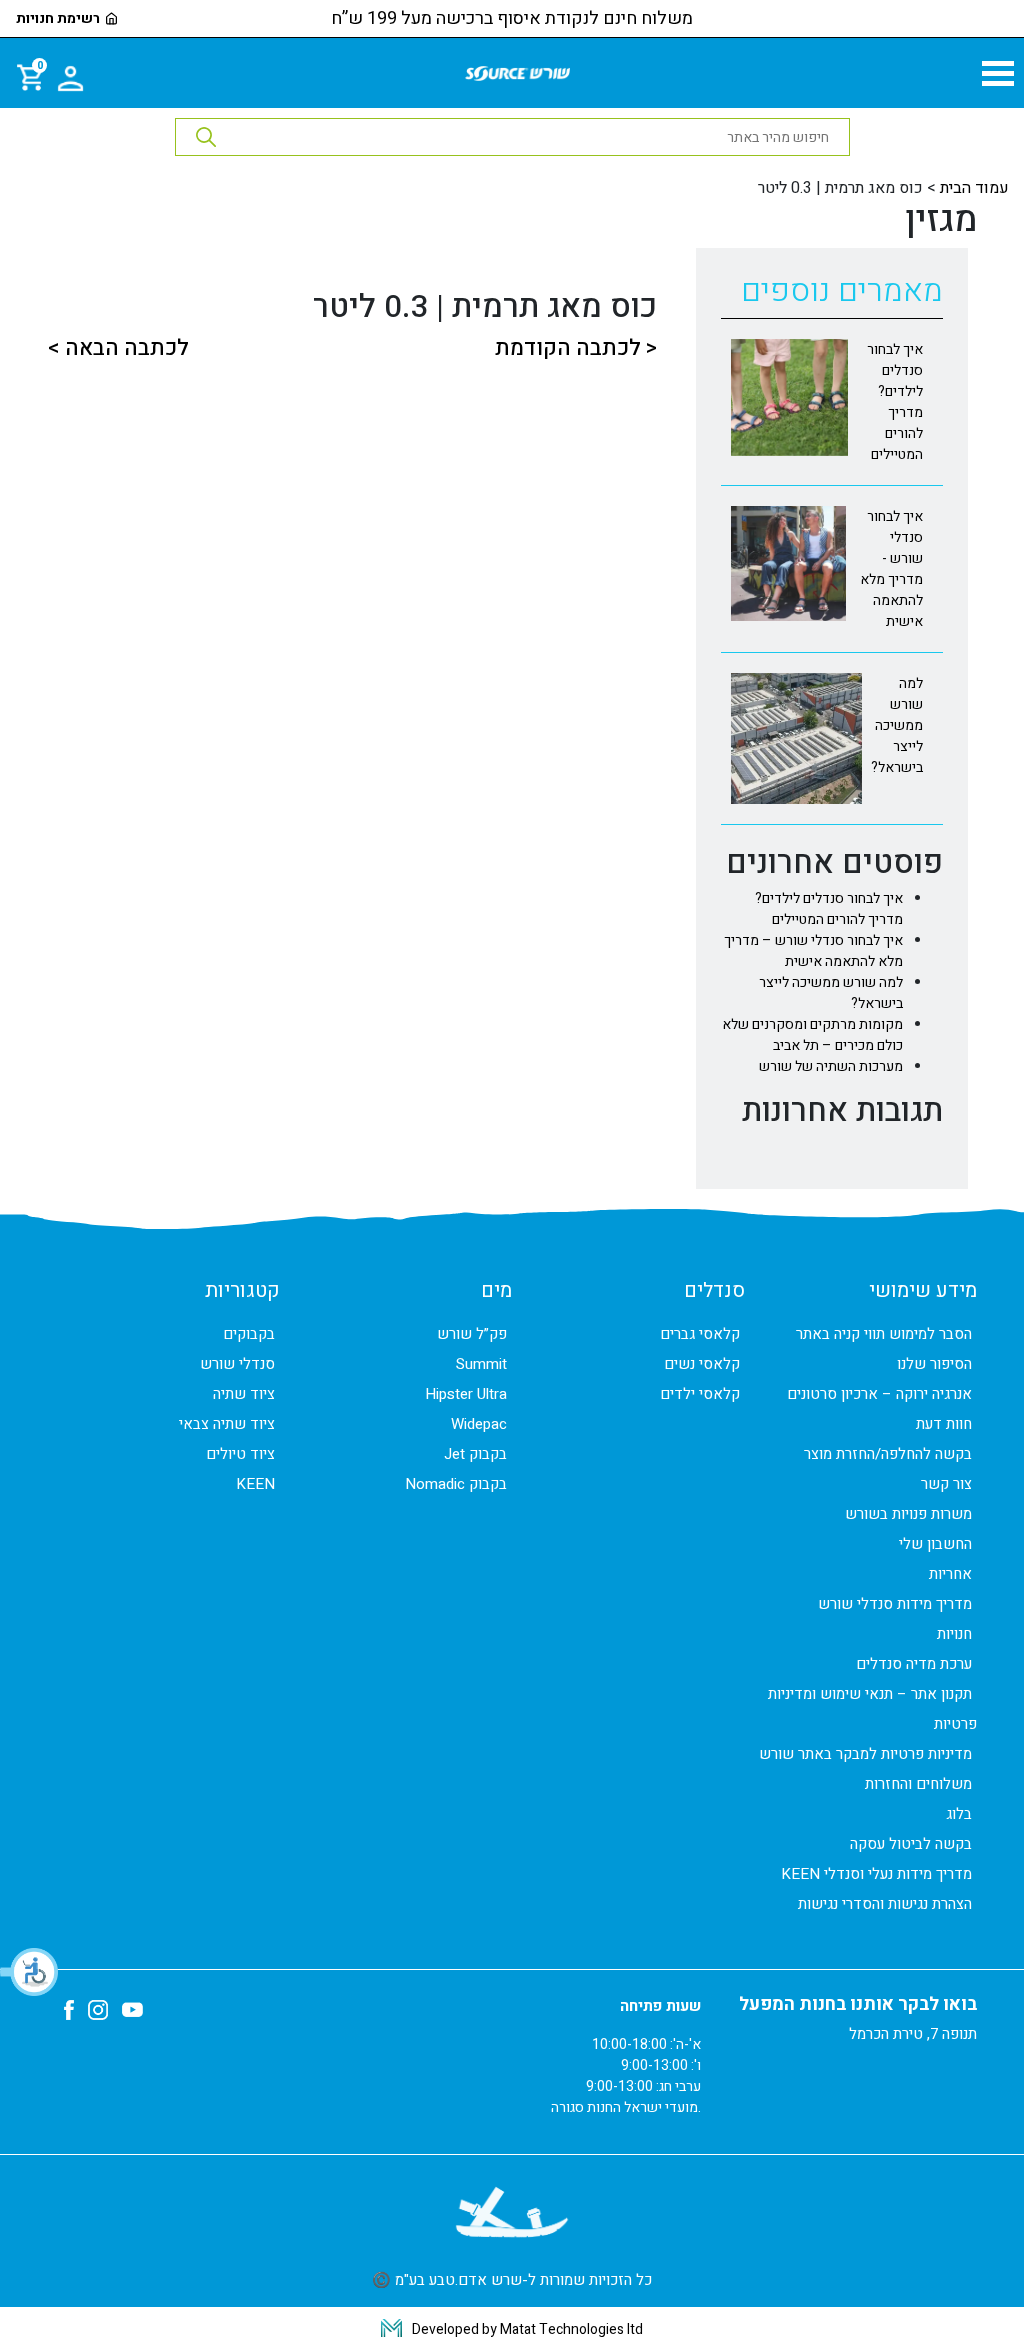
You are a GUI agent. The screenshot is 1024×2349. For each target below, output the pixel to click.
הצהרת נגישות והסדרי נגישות (885, 1904)
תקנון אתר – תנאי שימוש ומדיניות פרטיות (872, 1709)
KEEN (255, 1484)
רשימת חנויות (58, 19)
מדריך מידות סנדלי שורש (895, 1604)
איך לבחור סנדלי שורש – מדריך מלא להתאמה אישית (813, 951)
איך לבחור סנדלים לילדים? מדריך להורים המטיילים (829, 909)
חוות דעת (944, 1424)
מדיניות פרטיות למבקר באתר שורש (865, 1754)
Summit (481, 1364)
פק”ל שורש (472, 1334)
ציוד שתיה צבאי (227, 1424)
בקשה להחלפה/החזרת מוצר (888, 1454)
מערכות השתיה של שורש (831, 1066)
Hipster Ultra (466, 1394)
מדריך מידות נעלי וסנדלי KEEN (876, 1874)
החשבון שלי (935, 1544)
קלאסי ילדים (700, 1394)
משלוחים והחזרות (918, 1784)
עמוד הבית (974, 188)
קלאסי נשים (702, 1364)
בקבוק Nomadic (456, 1484)
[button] (30, 1972)
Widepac (479, 1424)
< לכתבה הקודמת (576, 348)
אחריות (950, 1574)
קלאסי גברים (700, 1334)
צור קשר (946, 1484)
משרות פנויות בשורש (908, 1514)
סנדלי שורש (237, 1364)
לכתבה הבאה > (118, 348)
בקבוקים (249, 1334)
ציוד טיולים (240, 1454)
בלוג (959, 1814)
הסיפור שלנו (934, 1364)
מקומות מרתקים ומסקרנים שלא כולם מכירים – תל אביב (812, 1035)
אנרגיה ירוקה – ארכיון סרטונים (879, 1394)
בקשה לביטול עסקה (911, 1844)
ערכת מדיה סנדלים (914, 1664)
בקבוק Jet (475, 1454)
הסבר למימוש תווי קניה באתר (884, 1334)
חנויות (954, 1634)
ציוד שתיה (244, 1394)
